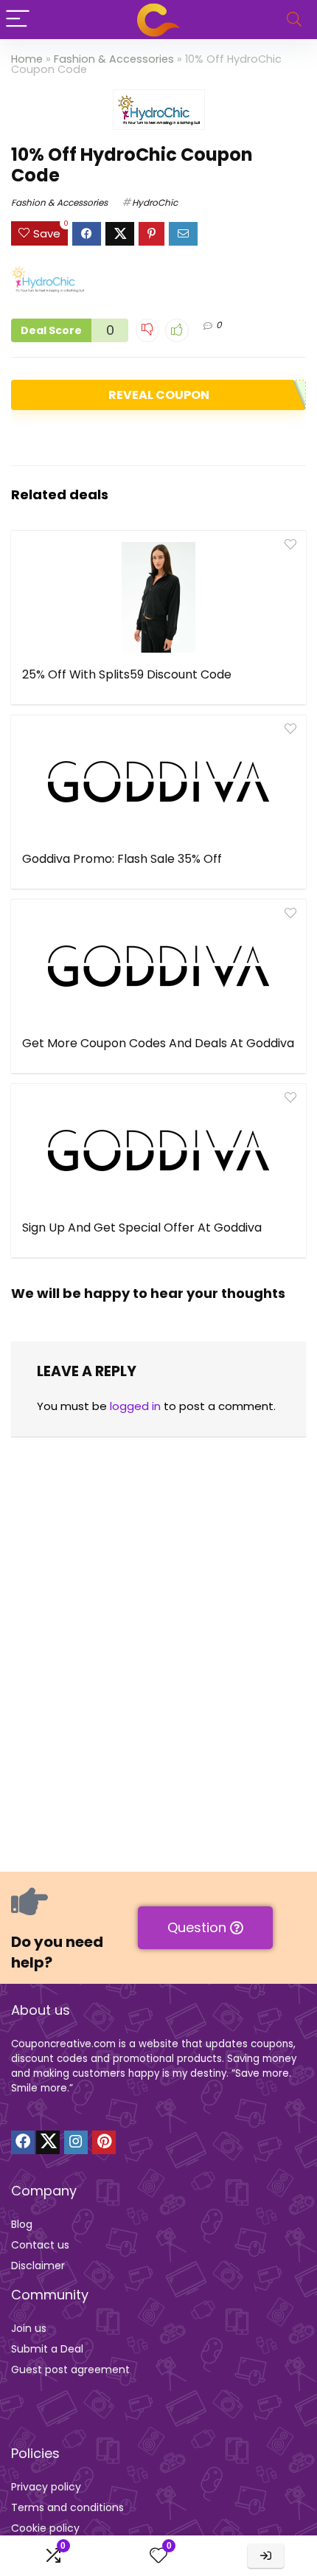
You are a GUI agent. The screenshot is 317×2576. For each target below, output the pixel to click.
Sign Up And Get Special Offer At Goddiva (142, 1228)
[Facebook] (23, 2142)
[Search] (294, 20)
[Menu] (18, 20)
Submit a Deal (47, 2349)
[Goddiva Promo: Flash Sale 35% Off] (158, 782)
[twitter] (48, 2142)
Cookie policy (45, 2528)
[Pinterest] (104, 2142)
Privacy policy (46, 2487)
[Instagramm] (76, 2142)
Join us (29, 2328)
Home (27, 59)
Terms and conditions (67, 2507)
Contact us (40, 2245)
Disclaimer (38, 2266)
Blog (22, 2224)
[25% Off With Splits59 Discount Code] (158, 597)
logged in (135, 1406)
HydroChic (155, 202)
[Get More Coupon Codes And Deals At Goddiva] (158, 966)
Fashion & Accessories (114, 59)
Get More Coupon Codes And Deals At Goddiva (158, 1043)
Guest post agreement (70, 2370)
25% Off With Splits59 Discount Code (127, 674)
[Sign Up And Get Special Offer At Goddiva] (158, 1150)
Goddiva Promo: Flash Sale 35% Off (122, 859)
